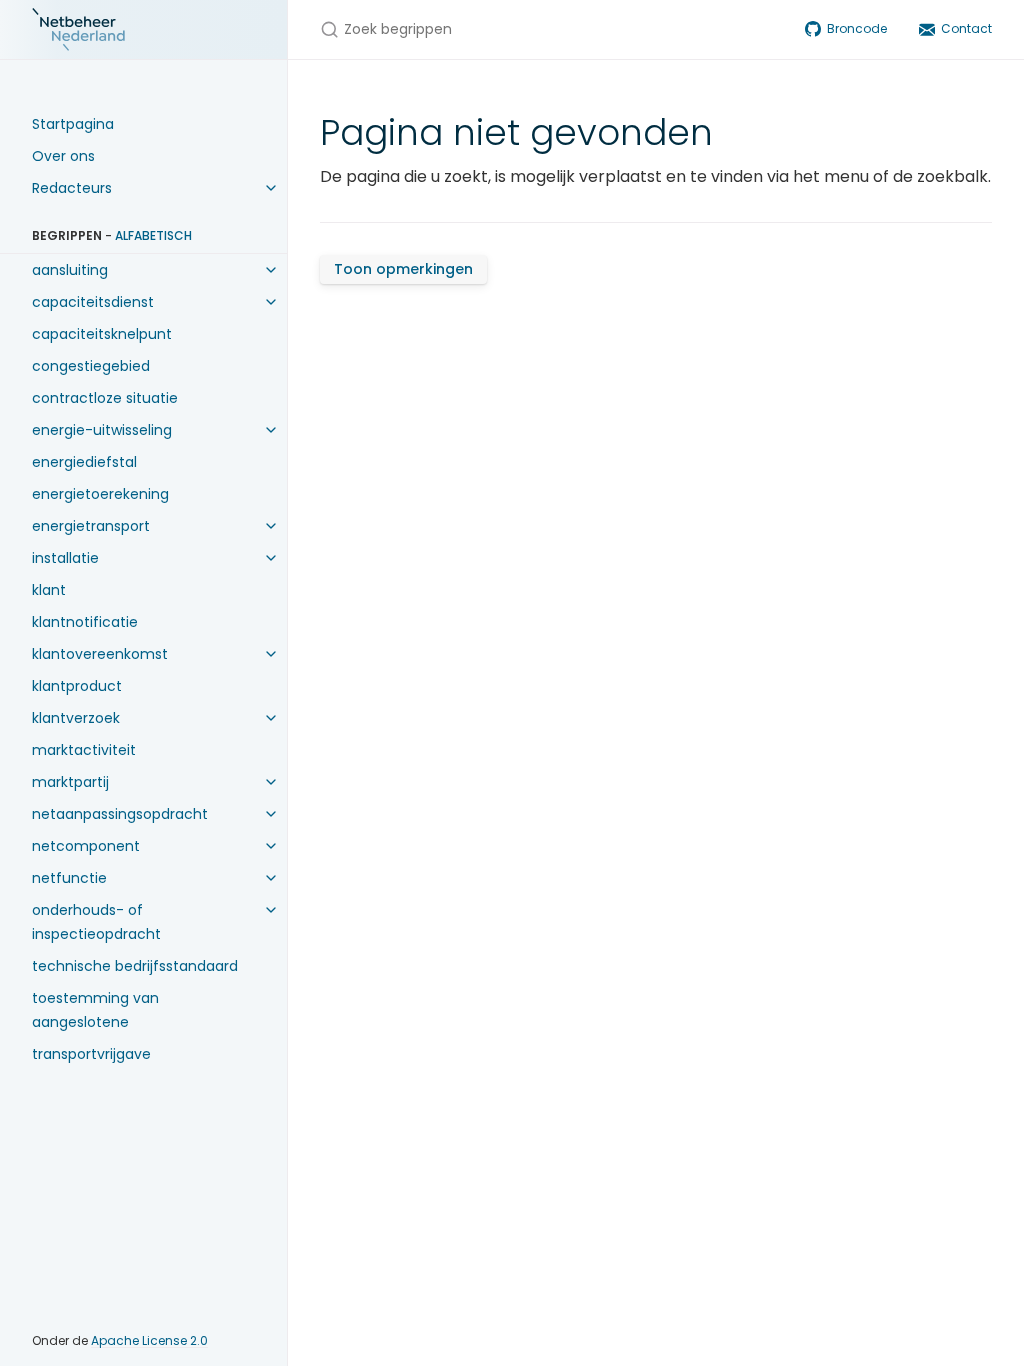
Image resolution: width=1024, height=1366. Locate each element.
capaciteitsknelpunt (102, 334)
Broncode (857, 28)
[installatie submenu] (271, 558)
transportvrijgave (91, 1054)
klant (49, 590)
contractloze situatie (105, 398)
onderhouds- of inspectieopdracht (96, 922)
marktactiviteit (84, 750)
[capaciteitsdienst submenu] (271, 302)
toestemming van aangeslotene (95, 1010)
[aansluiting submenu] (271, 270)
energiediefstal (84, 462)
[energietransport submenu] (271, 526)
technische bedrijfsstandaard (135, 966)
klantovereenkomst (100, 654)
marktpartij (70, 782)
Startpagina (73, 124)
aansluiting (70, 270)
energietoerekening (100, 494)
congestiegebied (91, 366)
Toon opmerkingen (403, 269)
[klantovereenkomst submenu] (271, 654)
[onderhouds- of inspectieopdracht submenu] (271, 910)
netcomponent (86, 846)
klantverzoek (76, 718)
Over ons (63, 156)
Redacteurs (72, 188)
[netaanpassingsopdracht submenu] (271, 814)
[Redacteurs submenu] (271, 188)
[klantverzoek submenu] (271, 718)
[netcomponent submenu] (271, 846)
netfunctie (69, 878)
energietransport (91, 526)
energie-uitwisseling (102, 430)
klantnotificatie (85, 622)
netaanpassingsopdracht (120, 814)
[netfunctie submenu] (271, 878)
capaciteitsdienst (93, 302)
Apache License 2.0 (149, 1340)
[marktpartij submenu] (271, 782)
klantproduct (77, 686)
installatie (65, 558)
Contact (966, 28)
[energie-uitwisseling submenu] (271, 430)
